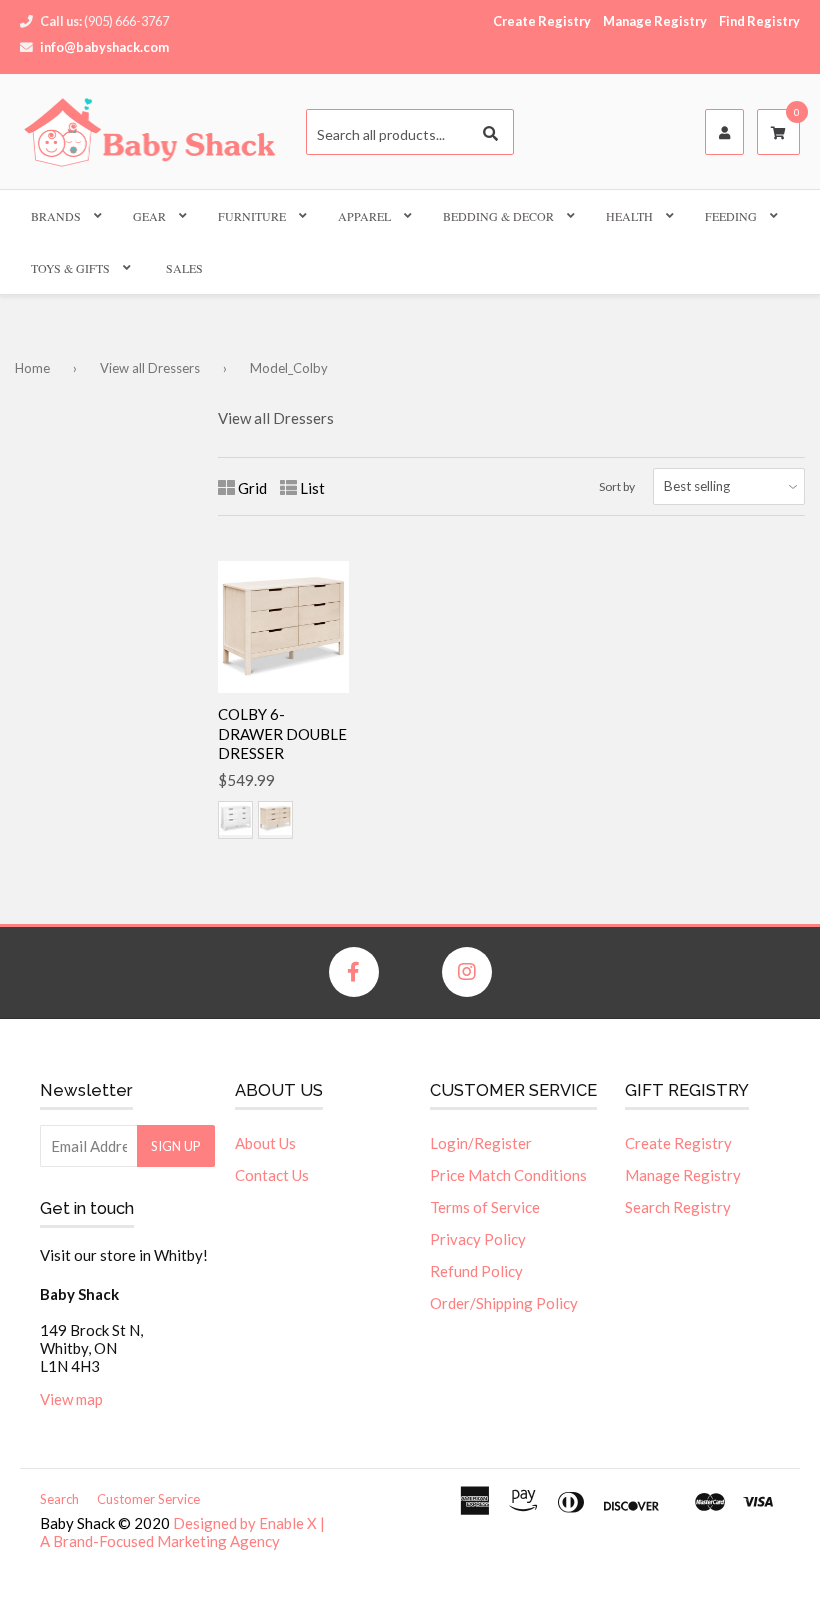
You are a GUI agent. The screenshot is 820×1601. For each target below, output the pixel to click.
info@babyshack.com (104, 47)
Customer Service (148, 1499)
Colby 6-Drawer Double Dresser (282, 733)
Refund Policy (476, 1271)
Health (629, 216)
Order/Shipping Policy (504, 1303)
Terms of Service (485, 1207)
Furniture (252, 216)
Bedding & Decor (498, 216)
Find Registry (759, 21)
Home (32, 368)
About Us (265, 1143)
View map (71, 1399)
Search (59, 1499)
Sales (184, 268)
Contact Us (272, 1175)
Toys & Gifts (70, 268)
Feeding (731, 216)
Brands (56, 216)
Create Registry (542, 21)
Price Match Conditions (508, 1175)
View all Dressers (150, 368)
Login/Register (481, 1143)
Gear (149, 216)
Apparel (364, 216)
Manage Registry (655, 21)
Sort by (617, 486)
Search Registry (678, 1207)
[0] (778, 133)
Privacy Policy (478, 1239)
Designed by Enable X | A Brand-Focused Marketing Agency (182, 1532)
